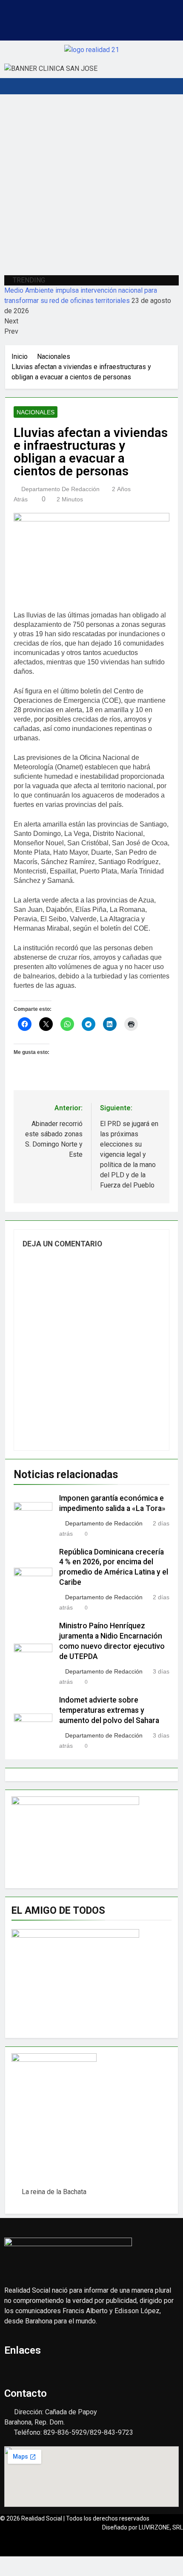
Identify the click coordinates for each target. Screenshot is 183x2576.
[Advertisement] (91, 183)
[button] (91, 8)
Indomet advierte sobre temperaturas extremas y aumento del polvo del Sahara (109, 1710)
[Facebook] (66, 27)
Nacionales (36, 412)
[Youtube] (91, 27)
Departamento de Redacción (60, 489)
